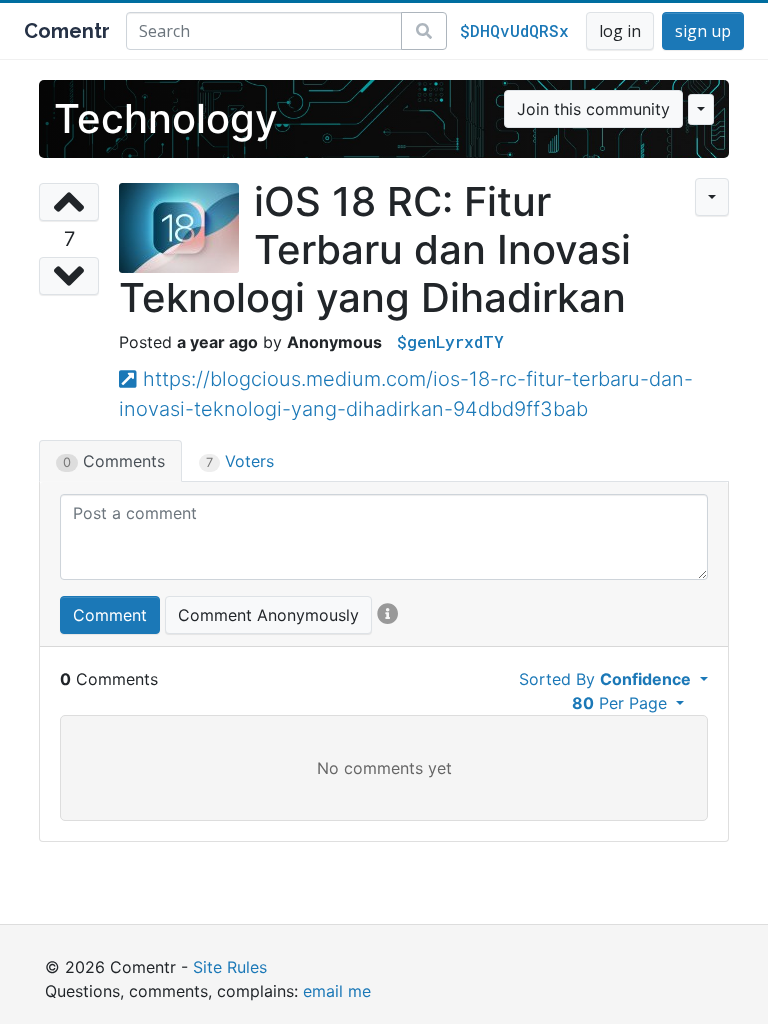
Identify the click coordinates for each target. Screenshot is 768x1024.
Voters (240, 461)
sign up (703, 31)
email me (337, 991)
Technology (166, 118)
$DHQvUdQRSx (514, 30)
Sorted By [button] (605, 679)
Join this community (593, 109)
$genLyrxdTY (450, 341)
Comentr (67, 31)
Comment (110, 615)
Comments (114, 461)
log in (620, 31)
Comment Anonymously (268, 615)
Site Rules (230, 967)
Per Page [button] (622, 703)
